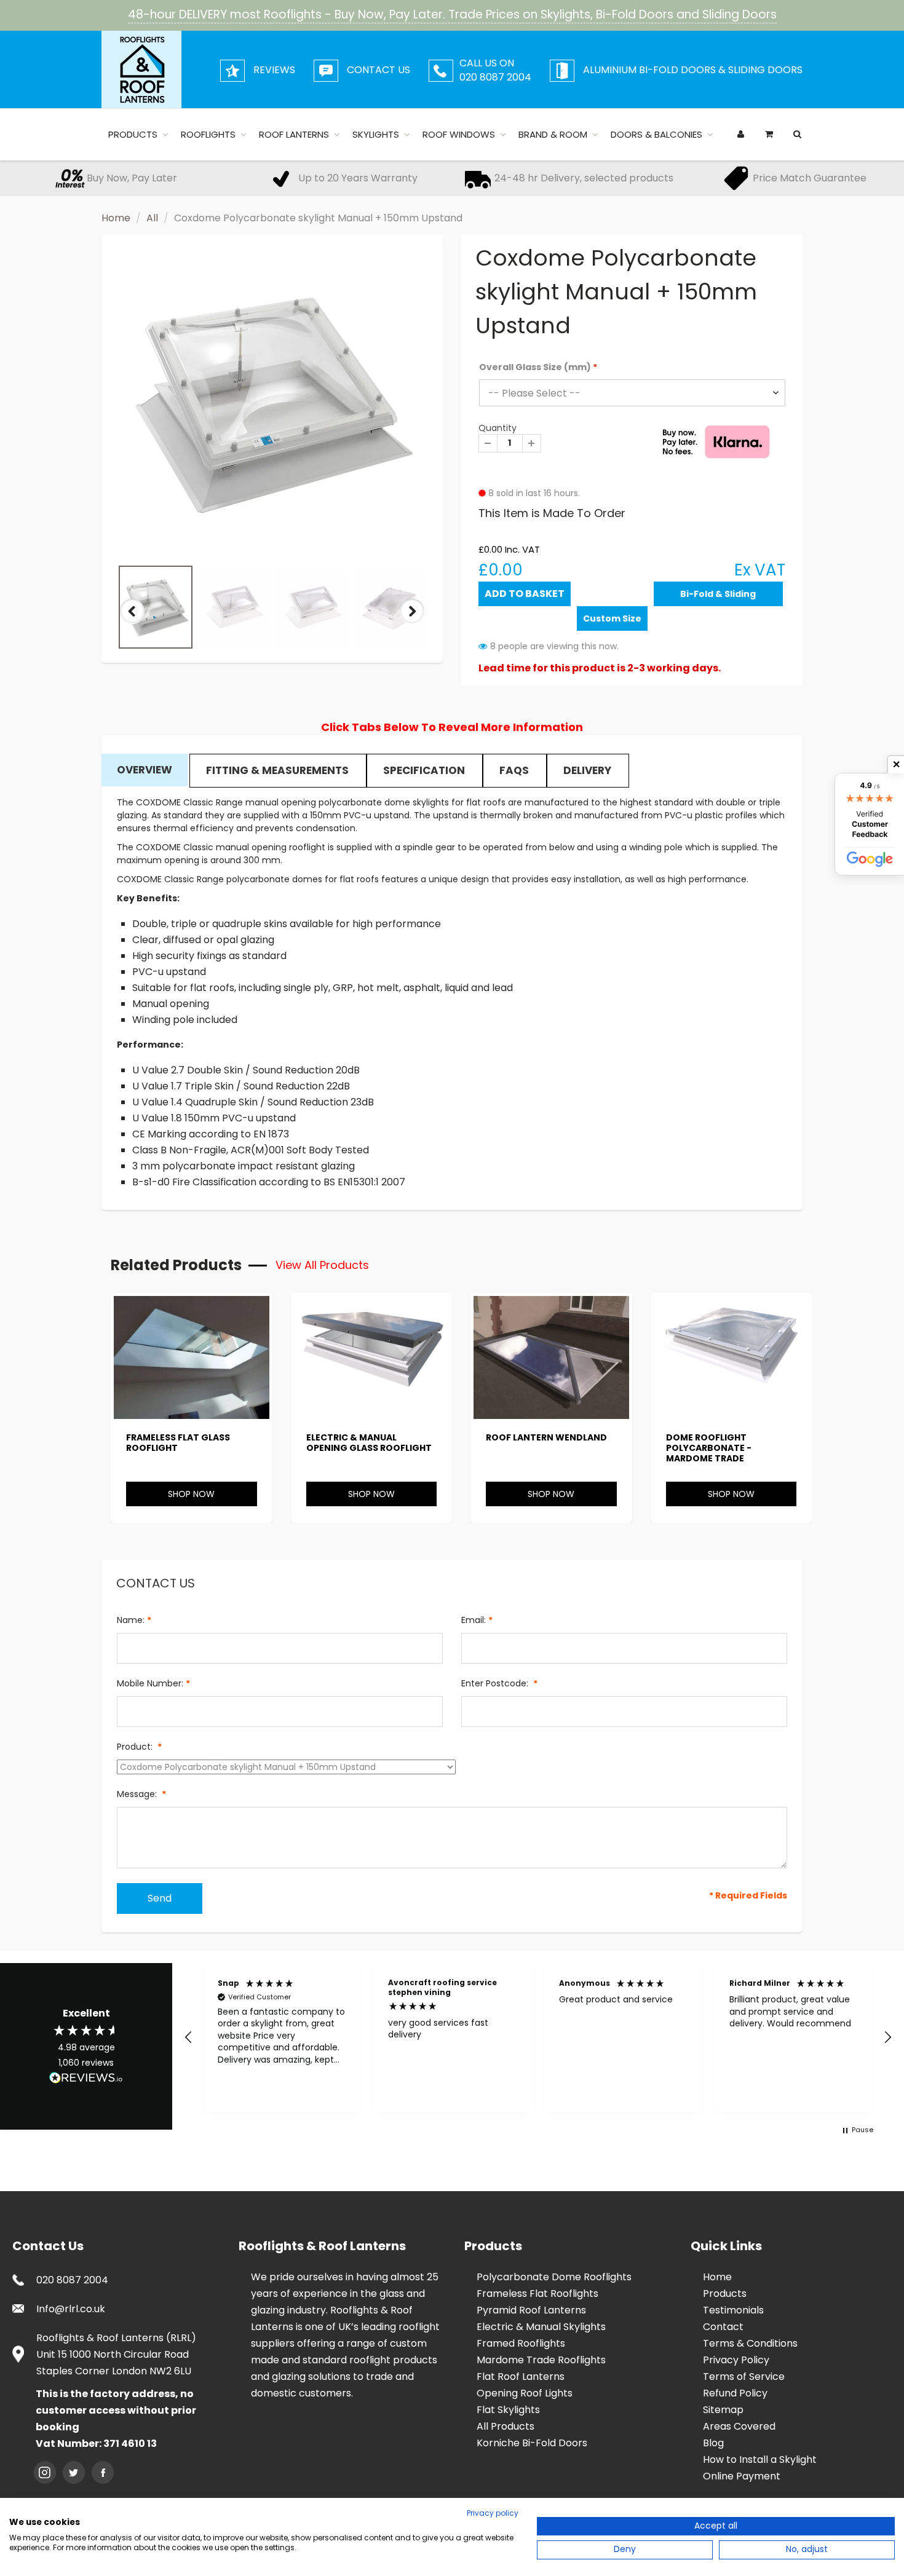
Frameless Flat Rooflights (537, 2294)
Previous (133, 622)
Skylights (376, 134)
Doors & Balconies (656, 134)
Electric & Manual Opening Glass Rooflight (369, 1443)
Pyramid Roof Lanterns (531, 2310)
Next (413, 622)
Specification (424, 770)
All (152, 218)
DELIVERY (587, 770)
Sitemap (723, 2410)
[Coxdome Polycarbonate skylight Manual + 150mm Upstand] (272, 402)
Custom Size (612, 618)
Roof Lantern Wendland (546, 1437)
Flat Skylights (508, 2410)
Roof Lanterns (294, 134)
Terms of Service (744, 2376)
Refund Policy (735, 2393)
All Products (506, 2426)
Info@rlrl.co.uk (71, 2309)
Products (133, 134)
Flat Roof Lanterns (521, 2376)
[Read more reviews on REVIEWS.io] (86, 2079)
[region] (538, 2038)
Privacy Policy (736, 2360)
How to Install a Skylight (760, 2459)
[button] (189, 2037)
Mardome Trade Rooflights (541, 2360)
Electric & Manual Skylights (541, 2327)
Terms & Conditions (750, 2343)
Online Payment (742, 2476)
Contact (723, 2327)
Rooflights (208, 134)
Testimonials (733, 2310)
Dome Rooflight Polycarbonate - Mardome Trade (709, 1448)
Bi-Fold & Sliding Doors (718, 597)
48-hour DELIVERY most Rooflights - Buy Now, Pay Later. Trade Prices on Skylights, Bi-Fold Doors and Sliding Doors (452, 14)
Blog (713, 2443)
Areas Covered (739, 2426)
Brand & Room (553, 134)
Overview (145, 770)
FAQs (514, 770)
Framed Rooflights (521, 2343)
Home (116, 218)
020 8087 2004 (72, 2280)
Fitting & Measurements (277, 770)
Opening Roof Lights (525, 2393)
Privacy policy (493, 2513)
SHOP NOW (191, 1494)
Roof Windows (459, 134)
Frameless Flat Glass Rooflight (178, 1443)
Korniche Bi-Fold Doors (532, 2443)
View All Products (322, 1265)
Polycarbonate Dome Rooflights (554, 2277)
